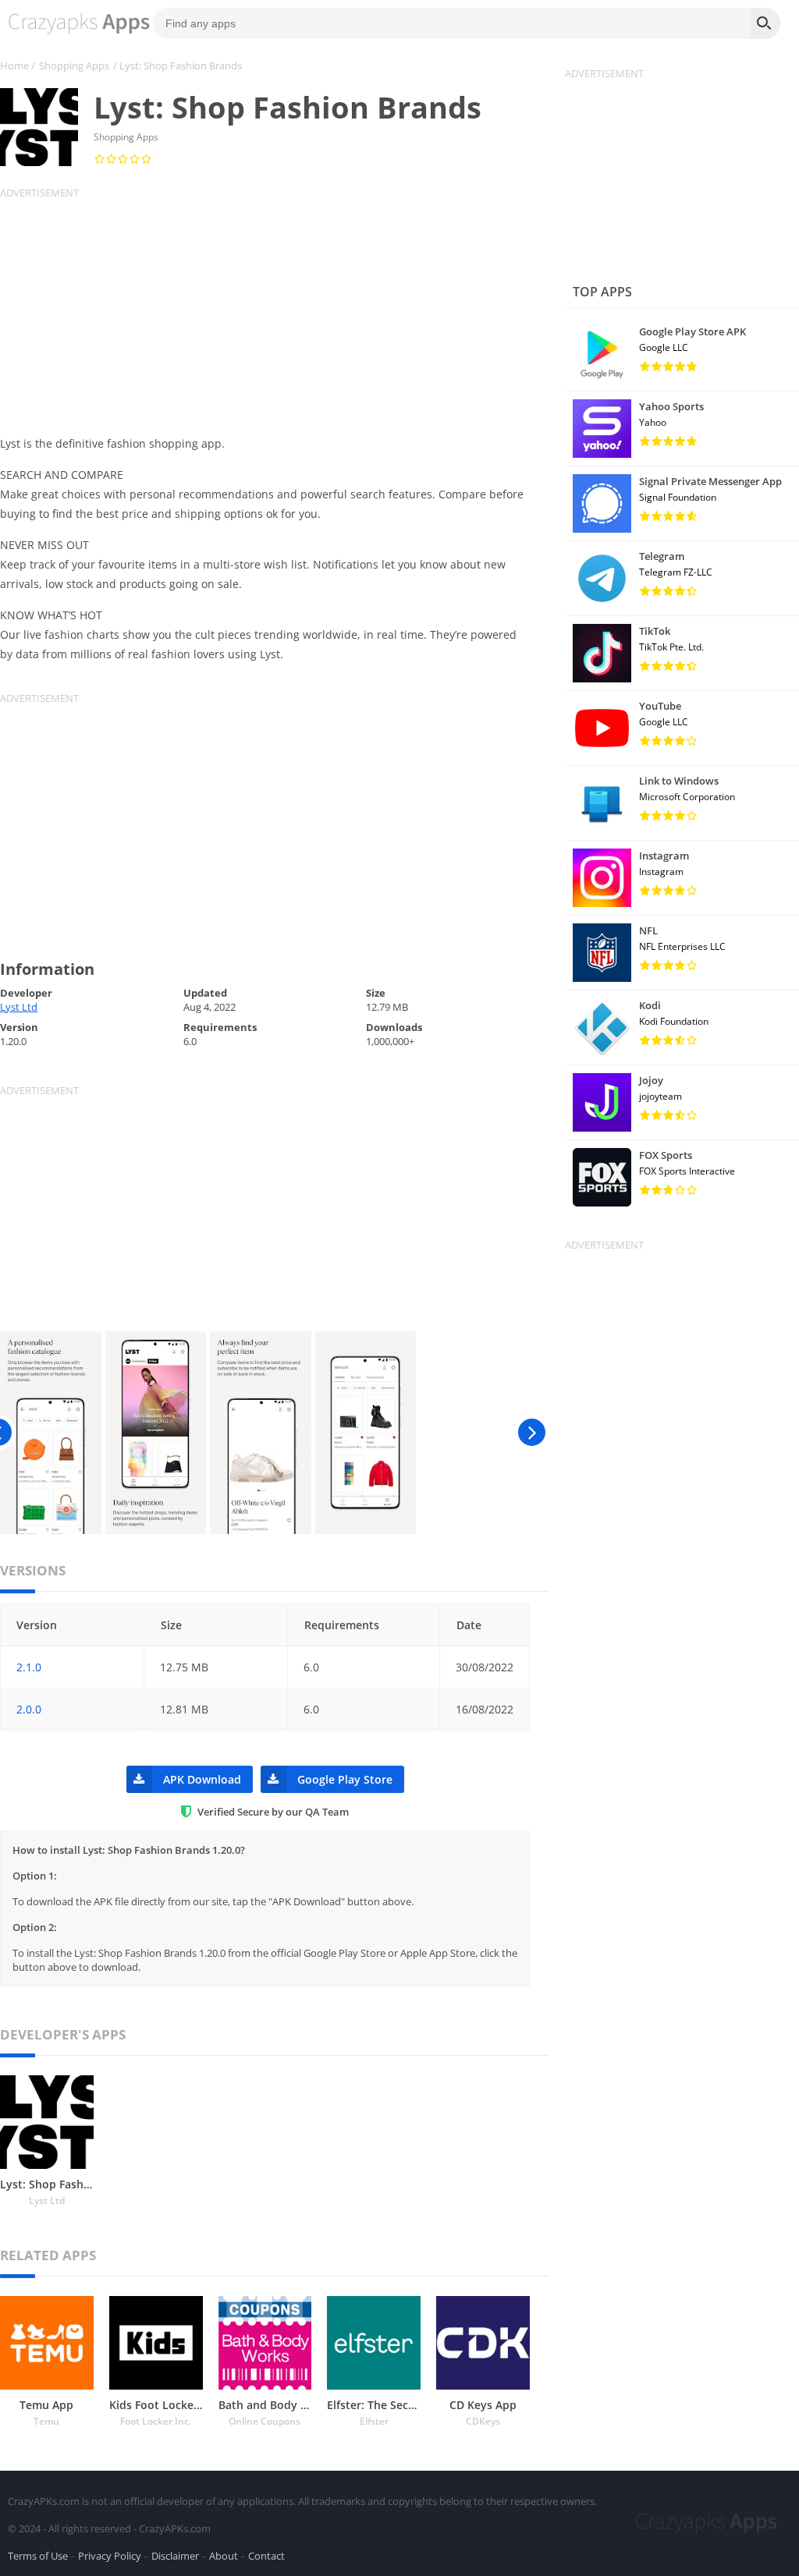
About (224, 2556)
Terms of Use (38, 2556)
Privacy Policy (110, 2556)
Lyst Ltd (19, 1007)
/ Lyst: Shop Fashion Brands (178, 66)
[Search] (765, 23)
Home (14, 66)
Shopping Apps (74, 66)
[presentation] (532, 1433)
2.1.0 (29, 1667)
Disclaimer (175, 2556)
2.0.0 (29, 1709)
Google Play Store (345, 1779)
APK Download (202, 1779)
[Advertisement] (275, 309)
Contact (266, 2556)
